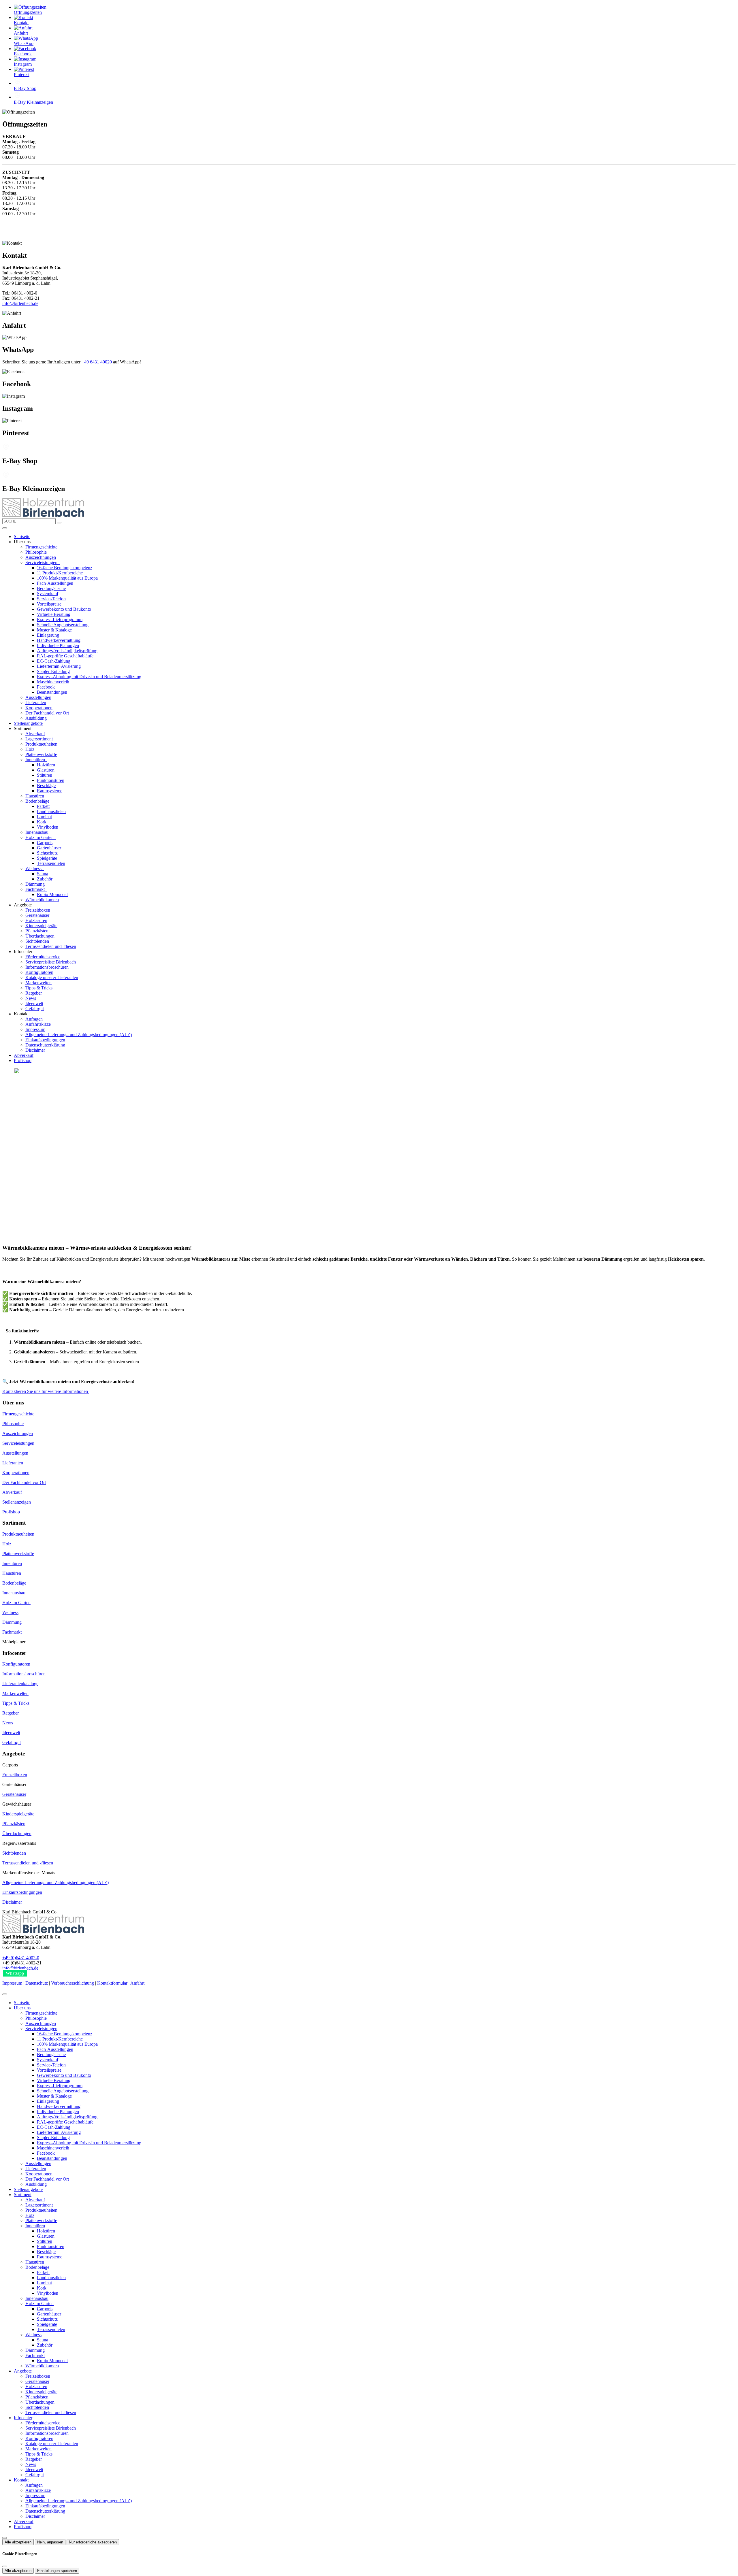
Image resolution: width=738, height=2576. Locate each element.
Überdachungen (40, 936)
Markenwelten (38, 983)
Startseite (22, 536)
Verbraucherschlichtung (73, 1983)
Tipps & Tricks (39, 988)
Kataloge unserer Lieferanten (52, 977)
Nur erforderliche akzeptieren (93, 2542)
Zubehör (45, 879)
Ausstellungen (38, 697)
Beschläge (46, 786)
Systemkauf (48, 594)
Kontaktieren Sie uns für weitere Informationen (46, 1391)
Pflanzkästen (37, 931)
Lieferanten (36, 703)
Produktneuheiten (41, 744)
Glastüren (46, 770)
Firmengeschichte (41, 547)
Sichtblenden (37, 941)
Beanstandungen (52, 692)
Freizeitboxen (38, 910)
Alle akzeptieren (18, 2542)
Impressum (35, 1029)
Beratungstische (51, 588)
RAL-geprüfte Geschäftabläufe (65, 656)
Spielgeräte (47, 858)
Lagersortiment (39, 739)
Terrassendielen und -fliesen (51, 946)
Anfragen (34, 1019)
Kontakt (21, 2480)
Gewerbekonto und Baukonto (64, 609)
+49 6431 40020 (97, 362)
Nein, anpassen (50, 2542)
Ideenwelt (34, 1003)
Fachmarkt (36, 889)
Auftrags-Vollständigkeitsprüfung (67, 651)
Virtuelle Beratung (54, 614)
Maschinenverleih (53, 682)
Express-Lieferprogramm (60, 620)
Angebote (23, 2371)
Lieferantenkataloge (20, 1684)
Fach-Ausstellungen (55, 583)
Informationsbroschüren (47, 967)
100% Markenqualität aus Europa (67, 578)
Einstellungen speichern (57, 2571)
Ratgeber (34, 993)
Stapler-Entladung (53, 671)
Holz (30, 749)
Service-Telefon (51, 599)
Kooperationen (39, 708)
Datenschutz (37, 1983)
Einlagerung (48, 635)
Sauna (43, 874)
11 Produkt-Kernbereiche (60, 573)
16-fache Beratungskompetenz (65, 568)
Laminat (44, 817)
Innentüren (36, 760)
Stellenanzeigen (17, 1502)
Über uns (22, 2008)
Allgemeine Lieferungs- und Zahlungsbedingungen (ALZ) (79, 1035)
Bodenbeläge (38, 801)
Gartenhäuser (49, 848)
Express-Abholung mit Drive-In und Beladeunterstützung (89, 677)
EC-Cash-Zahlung (54, 661)
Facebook (46, 687)
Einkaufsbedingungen (45, 1040)
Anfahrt (137, 1983)
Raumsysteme (50, 791)
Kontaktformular (112, 1983)
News (31, 998)
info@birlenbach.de (20, 303)
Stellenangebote (28, 723)
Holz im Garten (40, 837)
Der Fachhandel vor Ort (47, 713)
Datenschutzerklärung (45, 1045)
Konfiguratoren (39, 972)
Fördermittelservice (43, 957)
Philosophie (36, 552)
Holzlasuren (36, 920)
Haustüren (35, 796)
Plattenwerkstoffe (41, 754)
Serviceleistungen (42, 562)
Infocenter (23, 2418)
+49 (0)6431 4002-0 (21, 1958)
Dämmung (35, 884)
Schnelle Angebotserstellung (63, 625)
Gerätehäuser (37, 915)
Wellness (34, 869)
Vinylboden (48, 827)
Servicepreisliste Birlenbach (51, 962)
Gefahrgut (35, 1009)
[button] (5, 528)
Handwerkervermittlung (59, 640)
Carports (45, 843)
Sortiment (23, 2195)
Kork (42, 822)
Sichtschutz (47, 853)
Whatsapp (15, 1973)
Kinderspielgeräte (41, 926)
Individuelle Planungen (58, 645)
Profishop (23, 1060)
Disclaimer (35, 1050)
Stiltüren (45, 775)
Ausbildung (36, 718)
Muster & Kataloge (54, 630)
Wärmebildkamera (42, 900)
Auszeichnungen (41, 557)
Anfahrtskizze (38, 1024)
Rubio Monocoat (52, 894)
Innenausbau (37, 832)
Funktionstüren (51, 780)
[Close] (5, 1994)
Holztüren (46, 765)
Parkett (43, 806)
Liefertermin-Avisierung (59, 666)
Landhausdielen (51, 811)
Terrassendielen (51, 863)
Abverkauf (35, 734)
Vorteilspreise (49, 604)
